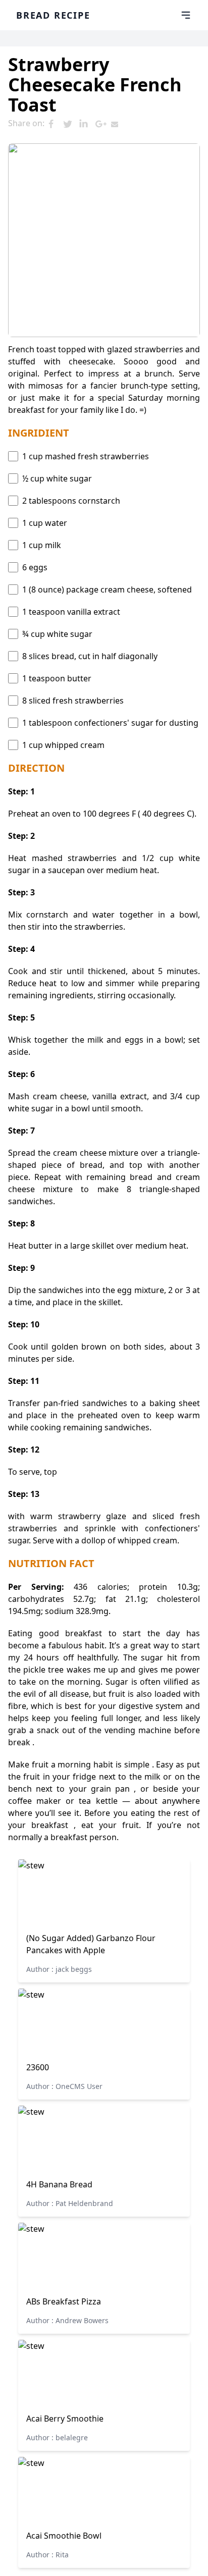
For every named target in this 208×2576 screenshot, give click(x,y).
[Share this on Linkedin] (87, 124)
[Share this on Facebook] (55, 124)
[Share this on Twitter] (71, 124)
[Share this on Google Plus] (103, 124)
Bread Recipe (53, 15)
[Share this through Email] (119, 124)
